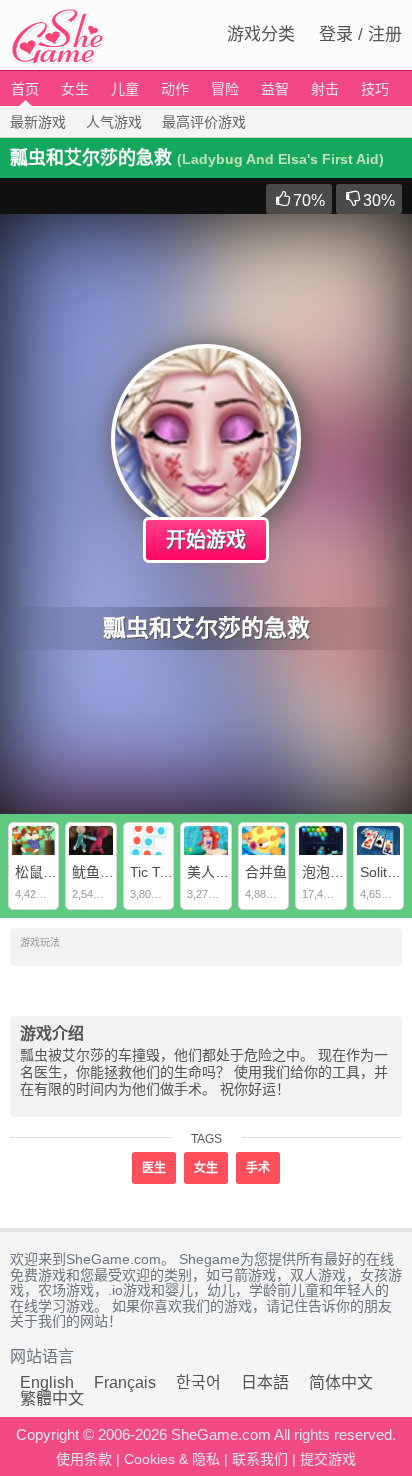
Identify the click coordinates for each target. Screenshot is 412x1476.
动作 (175, 89)
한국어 (198, 1382)
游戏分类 (261, 34)
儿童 (125, 89)
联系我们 (260, 1459)
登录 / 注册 (360, 34)
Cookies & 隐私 (172, 1459)
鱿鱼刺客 (100, 872)
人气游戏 (114, 122)
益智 (275, 89)
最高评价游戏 (204, 122)
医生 (154, 1168)
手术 (258, 1168)
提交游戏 (328, 1459)
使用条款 (84, 1459)
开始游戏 (206, 540)
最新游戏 (38, 122)
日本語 (265, 1382)
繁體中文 (52, 1398)
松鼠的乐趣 (50, 872)
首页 (25, 89)
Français (125, 1382)
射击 (325, 89)
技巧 (375, 89)
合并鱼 (266, 872)
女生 (75, 89)
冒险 (225, 89)
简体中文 (341, 1382)
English (47, 1382)
